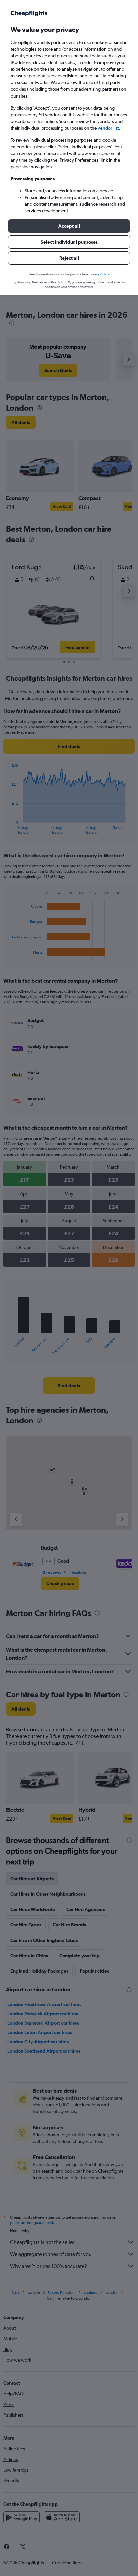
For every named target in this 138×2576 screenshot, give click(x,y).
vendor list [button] (108, 128)
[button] (69, 226)
